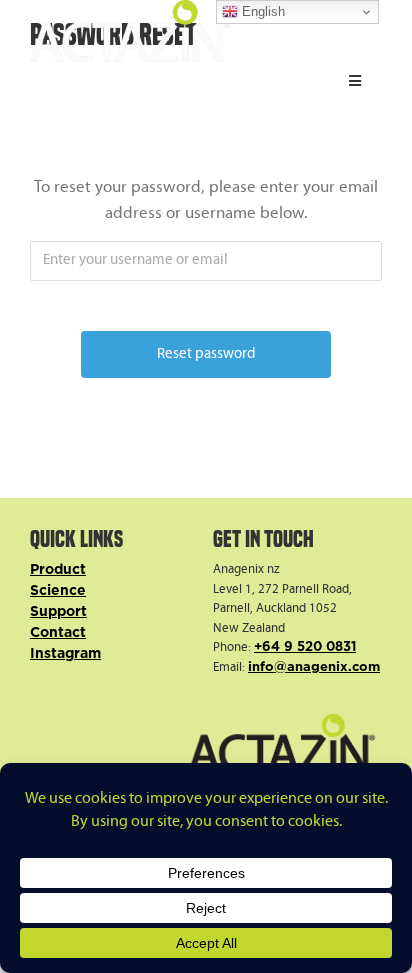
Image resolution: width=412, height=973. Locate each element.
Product (58, 570)
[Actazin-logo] (130, 8)
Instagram (65, 654)
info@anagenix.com (314, 667)
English (261, 11)
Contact (58, 633)
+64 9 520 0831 (305, 647)
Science (58, 591)
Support (58, 612)
